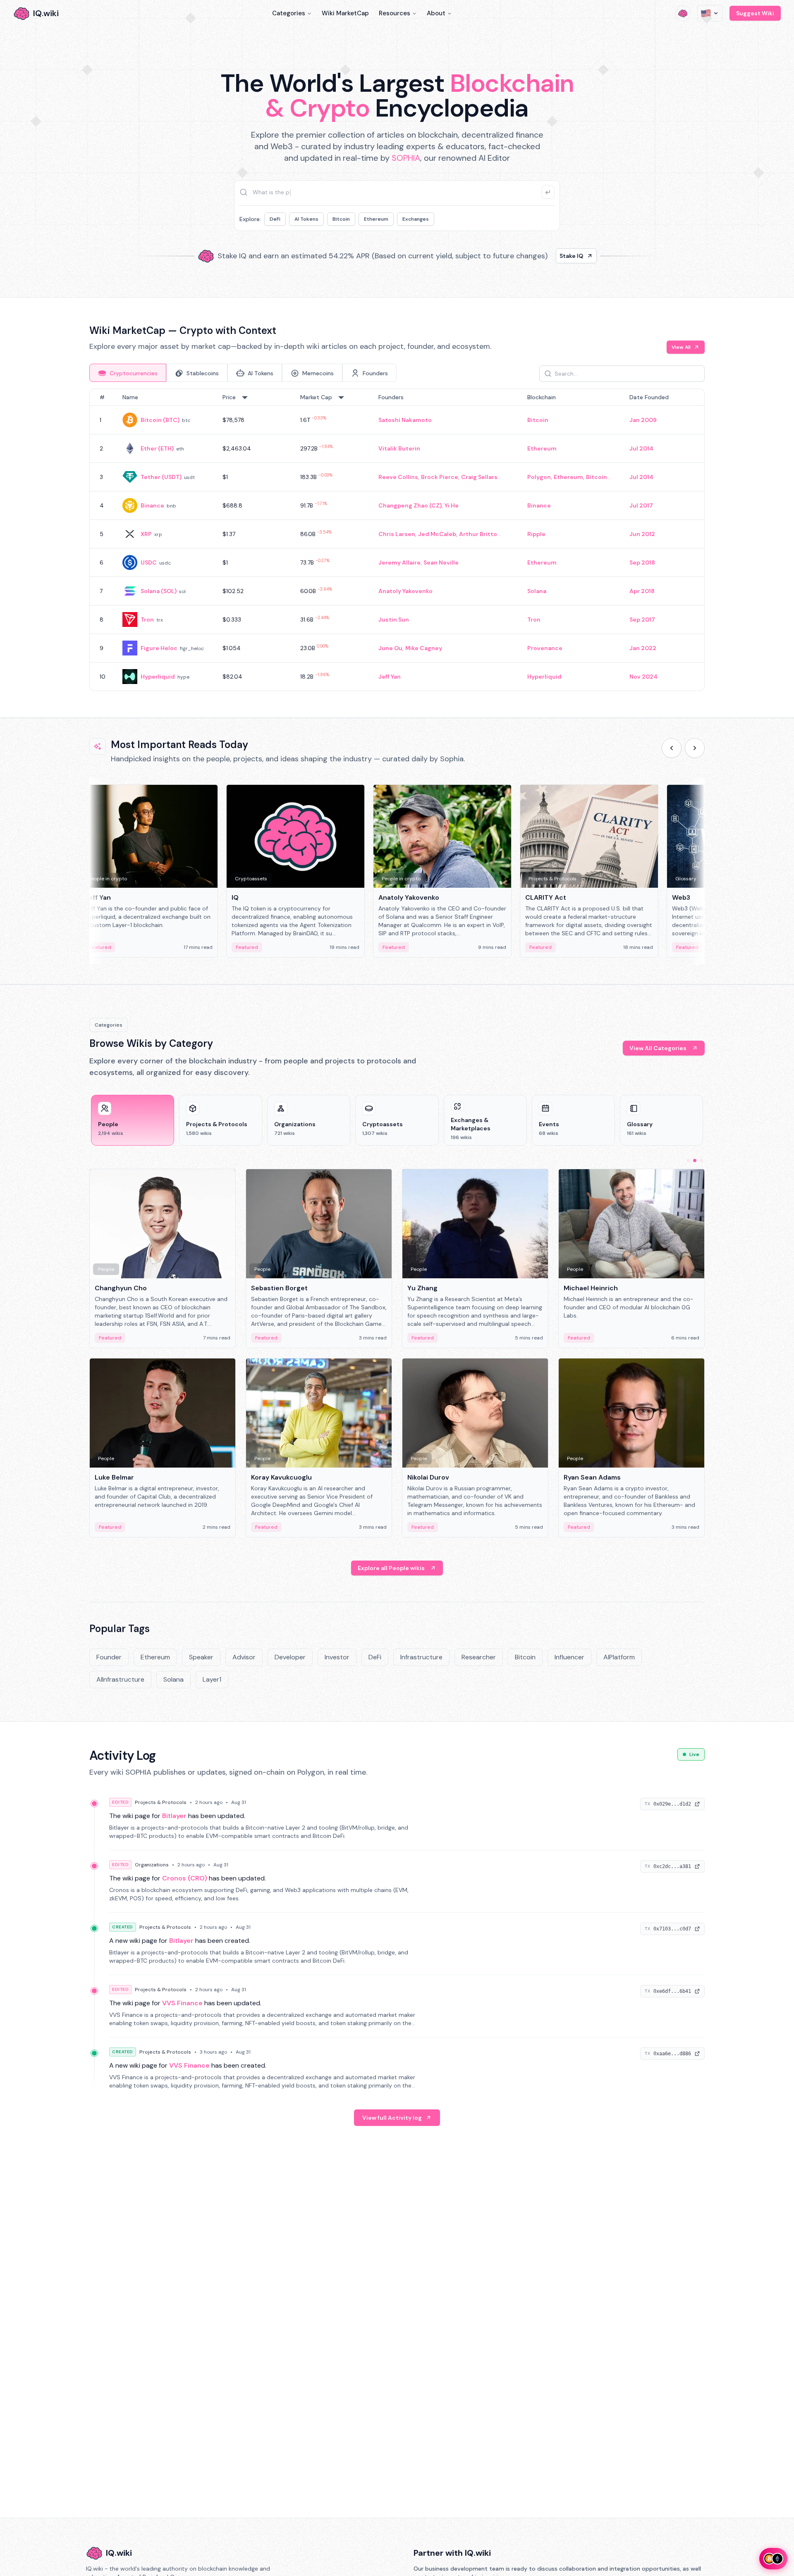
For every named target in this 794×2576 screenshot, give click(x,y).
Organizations (152, 1865)
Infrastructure (421, 1657)
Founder (109, 1657)
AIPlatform (619, 1657)
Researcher (479, 1657)
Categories (289, 13)
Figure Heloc (159, 648)
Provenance (545, 648)
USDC (149, 562)
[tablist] (243, 373)
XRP (146, 534)
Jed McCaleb (437, 534)
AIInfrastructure (120, 1679)
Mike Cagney (424, 648)
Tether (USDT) (161, 477)
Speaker (201, 1657)
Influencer (569, 1657)
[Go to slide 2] (695, 1161)
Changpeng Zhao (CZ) (410, 505)
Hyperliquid (158, 677)
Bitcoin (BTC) (160, 420)
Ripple (536, 534)
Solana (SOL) (159, 591)
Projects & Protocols (161, 1802)
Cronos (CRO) (185, 1878)
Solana (537, 591)
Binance (152, 505)
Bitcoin (341, 219)
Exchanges (416, 219)
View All (681, 347)
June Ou (390, 648)
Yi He (452, 505)
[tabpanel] (397, 540)
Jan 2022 (643, 648)
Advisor (244, 1657)
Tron (147, 620)
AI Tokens (306, 219)
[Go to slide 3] (701, 1161)
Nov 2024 (643, 677)
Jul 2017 (641, 505)
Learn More (539, 256)
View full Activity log (392, 2118)
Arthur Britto (478, 534)
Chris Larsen (397, 534)
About (436, 13)
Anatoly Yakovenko (405, 591)
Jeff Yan (390, 677)
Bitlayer (174, 1816)
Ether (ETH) (157, 448)
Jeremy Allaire (399, 562)
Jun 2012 (642, 534)
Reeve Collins (398, 477)
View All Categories (658, 1048)
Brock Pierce (440, 477)
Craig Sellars (479, 477)
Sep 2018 (642, 562)
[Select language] (710, 13)
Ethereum (376, 219)
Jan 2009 (643, 420)
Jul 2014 (641, 448)
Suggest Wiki (755, 13)
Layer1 (212, 1679)
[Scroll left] (672, 748)
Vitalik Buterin (399, 448)
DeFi (275, 219)
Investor (337, 1657)
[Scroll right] (695, 748)
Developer (290, 1657)
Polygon (539, 477)
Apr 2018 (642, 591)
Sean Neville (441, 562)
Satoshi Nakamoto (405, 420)
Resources (395, 13)
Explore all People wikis (391, 1568)
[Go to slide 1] (688, 1161)
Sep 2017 (642, 620)
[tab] (128, 373)
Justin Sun (394, 620)
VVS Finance (182, 2003)
